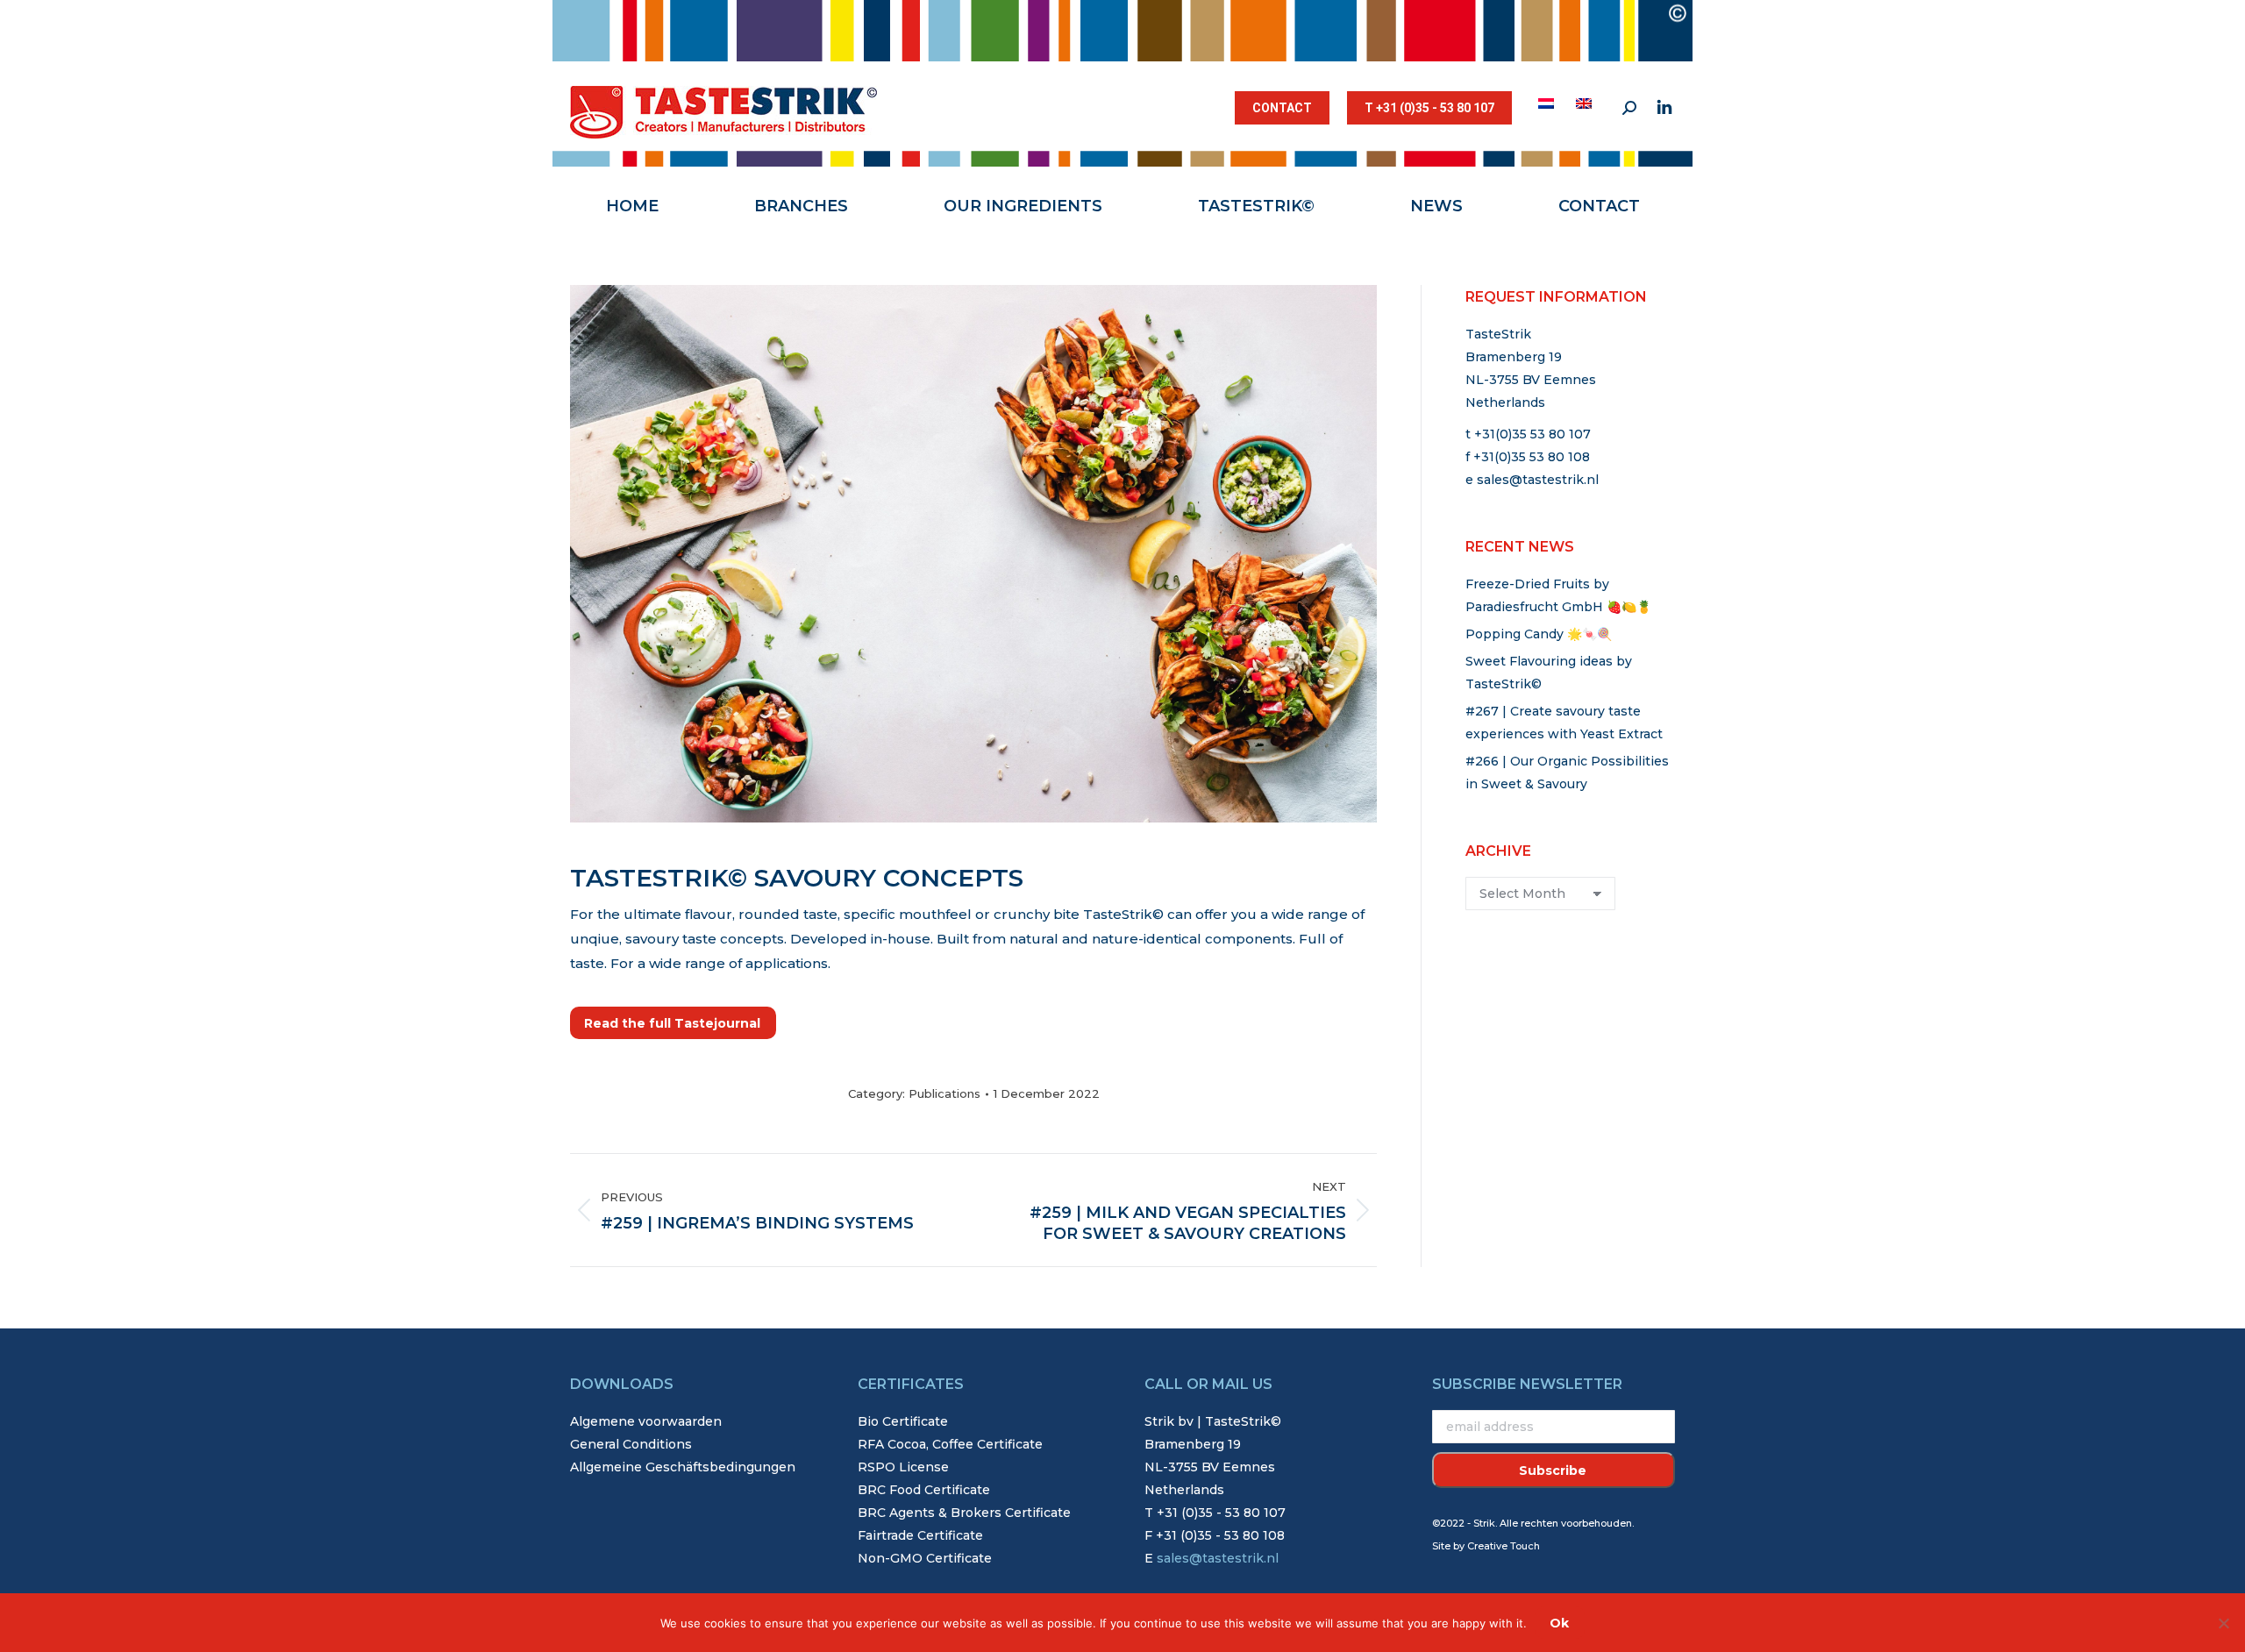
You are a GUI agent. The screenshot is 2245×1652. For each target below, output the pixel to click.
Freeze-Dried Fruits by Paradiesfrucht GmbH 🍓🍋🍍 (1558, 595)
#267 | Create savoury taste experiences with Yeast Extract (1564, 723)
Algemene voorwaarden (646, 1421)
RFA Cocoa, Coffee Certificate (950, 1444)
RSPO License (903, 1467)
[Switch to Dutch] (1548, 103)
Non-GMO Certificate (925, 1558)
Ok (1559, 1623)
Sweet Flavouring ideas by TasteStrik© (1549, 673)
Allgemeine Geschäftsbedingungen (683, 1467)
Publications (944, 1093)
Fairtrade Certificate (920, 1535)
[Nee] (2223, 1623)
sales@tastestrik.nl (1538, 480)
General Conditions (631, 1444)
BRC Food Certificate (924, 1490)
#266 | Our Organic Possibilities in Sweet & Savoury (1567, 773)
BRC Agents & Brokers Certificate (964, 1513)
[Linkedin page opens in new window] (1664, 108)
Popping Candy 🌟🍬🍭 (1539, 634)
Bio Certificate (903, 1421)
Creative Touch (1504, 1546)
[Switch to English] (1586, 103)
